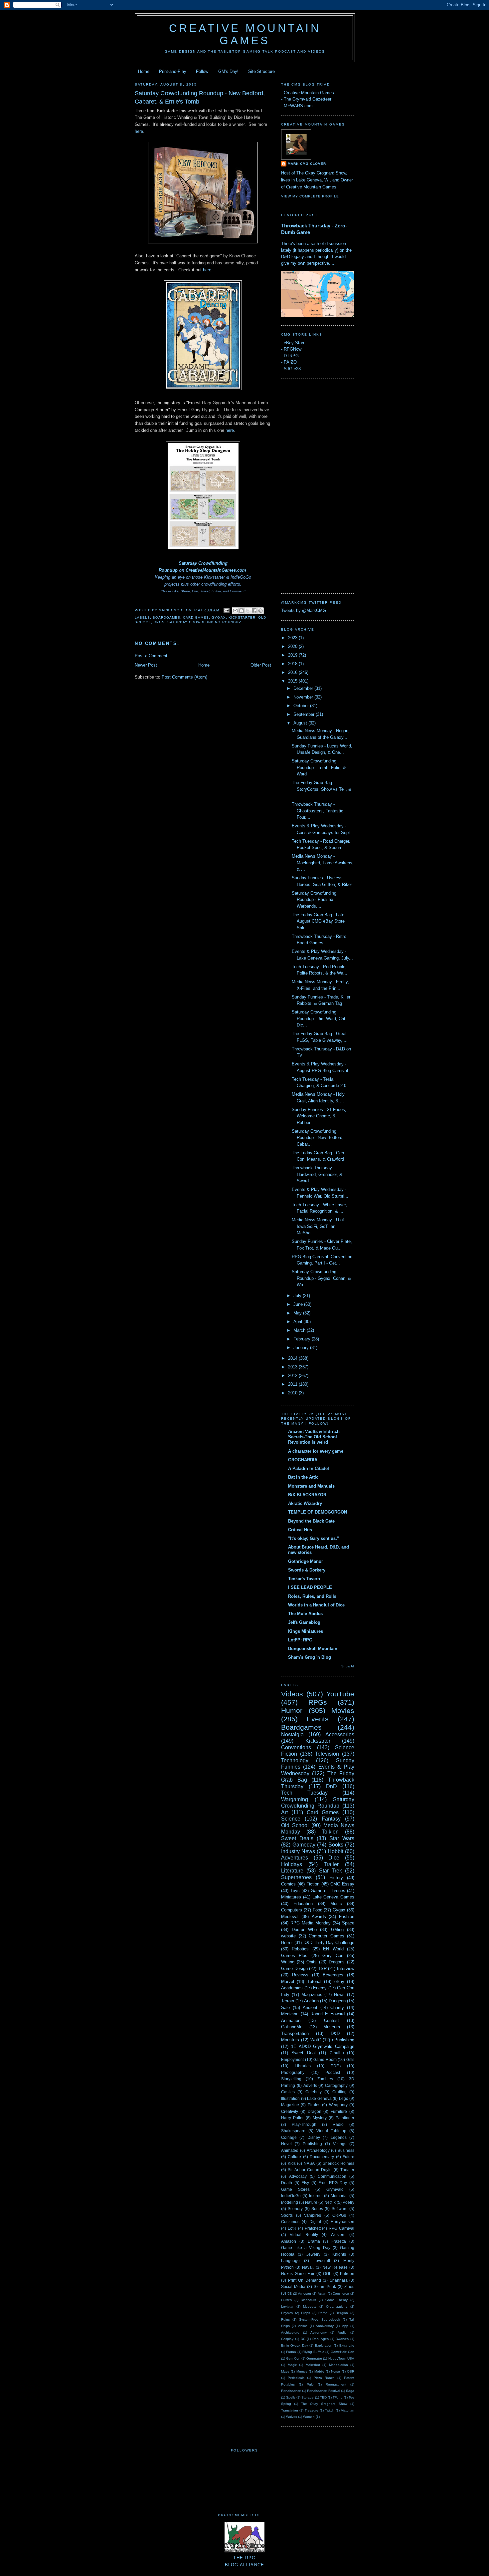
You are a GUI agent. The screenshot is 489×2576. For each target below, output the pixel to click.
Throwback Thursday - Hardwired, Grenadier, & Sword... (317, 1174)
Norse (335, 2371)
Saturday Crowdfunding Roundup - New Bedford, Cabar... (318, 1138)
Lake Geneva (319, 2098)
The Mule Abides (305, 1614)
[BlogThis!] (242, 611)
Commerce (341, 2293)
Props (306, 2313)
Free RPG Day (333, 2183)
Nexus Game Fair (298, 2274)
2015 (293, 681)
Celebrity (314, 2092)
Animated (290, 2150)
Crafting (339, 2092)
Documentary (322, 2157)
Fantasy (331, 1819)
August (301, 723)
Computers (292, 1910)
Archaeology (318, 2150)
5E (290, 2293)
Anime (303, 2326)
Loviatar (287, 2306)
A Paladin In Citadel (309, 1468)
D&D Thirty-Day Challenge (329, 1943)
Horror (287, 1943)
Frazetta (339, 2241)
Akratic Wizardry (305, 1503)
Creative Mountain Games (245, 34)
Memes (302, 2371)
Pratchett (313, 2228)
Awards (319, 1917)
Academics (292, 1988)
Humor (292, 1711)
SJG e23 (292, 369)
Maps (285, 2371)
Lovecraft (322, 2261)
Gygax (219, 617)
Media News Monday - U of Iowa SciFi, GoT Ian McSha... (318, 1226)
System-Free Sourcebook (319, 2319)
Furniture (339, 2111)
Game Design (294, 1969)
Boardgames (166, 617)
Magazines (312, 1995)
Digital (315, 2222)
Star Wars (342, 1838)
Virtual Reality (304, 2235)
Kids (292, 2163)
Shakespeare (293, 2131)
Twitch (330, 2410)
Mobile (319, 2371)
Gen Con (293, 2358)
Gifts (350, 2059)
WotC (316, 2040)
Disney (314, 2137)
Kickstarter (242, 617)
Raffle (323, 2313)
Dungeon (337, 2001)
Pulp (310, 2384)
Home (144, 71)
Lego (344, 2098)
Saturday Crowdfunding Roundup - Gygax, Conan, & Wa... (321, 1278)
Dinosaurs (308, 2300)
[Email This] (235, 611)
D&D (335, 2033)
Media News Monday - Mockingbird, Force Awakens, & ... (323, 863)
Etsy (305, 2183)
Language (290, 2261)
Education (303, 1904)
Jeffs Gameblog (304, 1622)
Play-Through (304, 2124)
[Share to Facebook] (254, 611)
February (303, 1339)
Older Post (261, 665)
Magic (292, 2365)
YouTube (340, 1694)
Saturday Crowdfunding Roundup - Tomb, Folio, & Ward (319, 767)
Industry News (298, 1851)
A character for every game (316, 1451)
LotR (292, 2228)
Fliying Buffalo (313, 2352)
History (336, 1878)
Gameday (304, 1845)
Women (309, 2417)
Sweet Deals (297, 1838)
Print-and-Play (173, 71)
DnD (331, 1786)
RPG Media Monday (311, 1923)
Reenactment (336, 2384)
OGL (327, 2274)
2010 (293, 1393)
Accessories (340, 1734)
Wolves (292, 2417)
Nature (311, 2202)
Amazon (289, 2241)
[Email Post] (226, 610)
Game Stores (295, 2189)
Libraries (303, 2066)
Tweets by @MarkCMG (304, 610)
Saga (350, 2391)
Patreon (347, 2274)
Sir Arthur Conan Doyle (310, 2170)
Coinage (289, 2137)
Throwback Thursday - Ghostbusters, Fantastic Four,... (318, 811)
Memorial (339, 2196)
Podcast (333, 2072)
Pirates (314, 2105)
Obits (312, 1962)
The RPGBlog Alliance (245, 2561)
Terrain (288, 2001)
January (302, 1348)
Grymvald (335, 2189)
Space (348, 1923)
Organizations (337, 2306)
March (300, 1330)
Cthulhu (337, 2053)
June (299, 1304)
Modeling (290, 2202)
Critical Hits (300, 1530)
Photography (293, 2072)
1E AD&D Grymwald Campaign (323, 2046)
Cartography (336, 2085)
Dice (334, 1858)
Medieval (290, 1917)
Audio (342, 2332)
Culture (294, 2157)
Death (287, 2183)
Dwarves (342, 2339)
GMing (337, 1930)
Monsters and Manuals (311, 1486)
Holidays (292, 1864)
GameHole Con (342, 2352)
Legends (339, 2137)
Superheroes (296, 1877)
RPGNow (293, 349)
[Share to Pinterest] (260, 611)
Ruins (285, 2319)
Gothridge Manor (306, 1561)
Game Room (325, 2059)
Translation (290, 2410)
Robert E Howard (328, 2014)
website (288, 1936)
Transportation (295, 2033)
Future (348, 2157)
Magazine (290, 2105)
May (298, 1313)
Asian (322, 2293)
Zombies (325, 2079)
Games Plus (294, 1956)
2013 (293, 1367)
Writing (288, 1962)
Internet (316, 2196)
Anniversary (325, 2326)
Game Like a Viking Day (306, 2248)
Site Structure (261, 71)
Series (317, 2209)
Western (338, 2235)
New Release (335, 2267)
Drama (314, 2241)
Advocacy (298, 2176)
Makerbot (313, 2365)
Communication (332, 2176)
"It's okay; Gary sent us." (314, 1538)
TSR (322, 1969)
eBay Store (295, 343)
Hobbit (335, 1851)
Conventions (296, 1747)
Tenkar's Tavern (304, 1579)
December (304, 688)
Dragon (315, 2111)
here (139, 131)
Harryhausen (342, 2222)
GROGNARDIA (303, 1460)
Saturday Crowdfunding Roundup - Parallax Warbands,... (314, 900)
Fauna (291, 2352)
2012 (293, 1376)
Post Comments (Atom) (184, 677)
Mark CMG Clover (307, 164)
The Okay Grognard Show (324, 2404)
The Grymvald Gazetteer (308, 99)
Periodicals (296, 2378)
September (305, 714)
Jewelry (313, 2254)
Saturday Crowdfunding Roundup (204, 622)
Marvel (288, 1982)
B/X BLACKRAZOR (307, 1495)
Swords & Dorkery (307, 1570)
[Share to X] (248, 611)
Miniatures (291, 1897)
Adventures (295, 1858)
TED (323, 2397)
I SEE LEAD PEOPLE (310, 1587)
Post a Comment (151, 656)
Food (318, 1910)
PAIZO (290, 362)
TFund (338, 2397)
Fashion (347, 1917)
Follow (202, 71)
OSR (351, 2371)
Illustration (290, 2098)
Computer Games (326, 1936)
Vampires (313, 2215)
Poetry (348, 2202)
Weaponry (338, 2105)
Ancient (310, 2007)
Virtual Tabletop (331, 2131)
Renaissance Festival (323, 2391)
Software (340, 2209)
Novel (286, 2144)
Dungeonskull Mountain (313, 1649)
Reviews (300, 1975)
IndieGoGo (291, 2196)
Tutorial (314, 1982)
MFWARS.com (298, 106)
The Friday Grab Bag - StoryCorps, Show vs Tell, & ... (322, 789)
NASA (309, 2163)
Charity (337, 2007)
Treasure (312, 2410)
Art (284, 1812)
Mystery (320, 2118)
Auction (311, 2001)
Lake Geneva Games (333, 1897)
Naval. (308, 2267)
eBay (339, 1982)
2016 (293, 672)
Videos (292, 1694)
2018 (293, 664)
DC (303, 2339)
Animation (291, 2020)
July (298, 1296)
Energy (320, 1988)
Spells (291, 2397)
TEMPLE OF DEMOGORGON (318, 1512)
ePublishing (343, 2040)
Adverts (310, 2085)
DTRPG (291, 356)
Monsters (290, 2040)
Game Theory (337, 2300)
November (304, 697)
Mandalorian (338, 2365)
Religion (342, 2313)
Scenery (295, 2209)
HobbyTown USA (341, 2358)
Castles (288, 2092)
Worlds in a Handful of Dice (316, 1605)
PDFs (336, 2066)
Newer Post (146, 665)
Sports (287, 2215)
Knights (339, 2254)
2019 (293, 655)
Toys (295, 1891)
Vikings (340, 2144)
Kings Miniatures (306, 1631)
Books (336, 1845)
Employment (292, 2059)
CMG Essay (342, 1884)
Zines (349, 2287)
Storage (308, 2397)
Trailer (331, 1864)
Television (327, 1754)
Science (291, 1819)
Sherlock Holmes (338, 2163)
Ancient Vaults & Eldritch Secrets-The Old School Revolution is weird (314, 1437)
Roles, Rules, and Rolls (312, 1596)
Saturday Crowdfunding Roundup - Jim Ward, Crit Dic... (319, 1018)
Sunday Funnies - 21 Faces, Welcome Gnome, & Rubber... (319, 1116)
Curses (286, 2300)
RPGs (159, 622)
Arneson (305, 2293)
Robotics (300, 1949)
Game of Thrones (328, 1891)
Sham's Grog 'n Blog (310, 1657)
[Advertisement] (308, 485)
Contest (331, 2020)
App (345, 2326)
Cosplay (287, 2339)
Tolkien (330, 1832)
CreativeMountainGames (211, 570)
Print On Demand (305, 2280)
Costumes (290, 2222)
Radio (338, 2124)
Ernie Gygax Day (295, 2345)
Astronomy (319, 2332)
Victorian (348, 2410)
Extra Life (347, 2345)
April (298, 1322)
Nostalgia (292, 1734)
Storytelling (291, 2079)
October (302, 706)
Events (318, 1719)
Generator (314, 2358)
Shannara (339, 2280)
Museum (332, 2027)
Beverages (333, 1975)
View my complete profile (310, 196)
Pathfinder (345, 2118)
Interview (346, 1969)
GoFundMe (292, 2027)
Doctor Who (304, 1930)
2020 (293, 646)
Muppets (310, 2306)
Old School (295, 1825)
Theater (347, 2170)
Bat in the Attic (303, 1477)
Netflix (330, 2202)
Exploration (324, 2345)
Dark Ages (321, 2339)
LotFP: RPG (300, 1640)
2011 (293, 1384)
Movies (343, 1711)
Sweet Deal (303, 2053)
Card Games (196, 617)
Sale (285, 2007)
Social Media (293, 2287)
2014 (293, 1358)
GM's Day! (228, 71)
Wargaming (295, 1799)
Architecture (290, 2332)
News (339, 1995)
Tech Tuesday (304, 1793)
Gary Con (333, 1956)
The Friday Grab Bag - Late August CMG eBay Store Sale (318, 921)
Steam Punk (325, 2287)
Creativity (290, 2111)
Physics (287, 2313)
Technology (295, 1760)
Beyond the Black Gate (311, 1521)
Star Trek (330, 1871)
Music (336, 1904)
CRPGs (339, 2215)
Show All (348, 1666)
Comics (288, 1884)
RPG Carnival (341, 2228)
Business (346, 2150)
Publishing (312, 2144)
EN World (333, 1949)
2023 (293, 638)
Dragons (337, 1962)
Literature (292, 1871)
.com (241, 570)
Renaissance (291, 2391)
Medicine (290, 2014)
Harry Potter (292, 2118)
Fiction (313, 1884)
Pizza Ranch (324, 2378)
